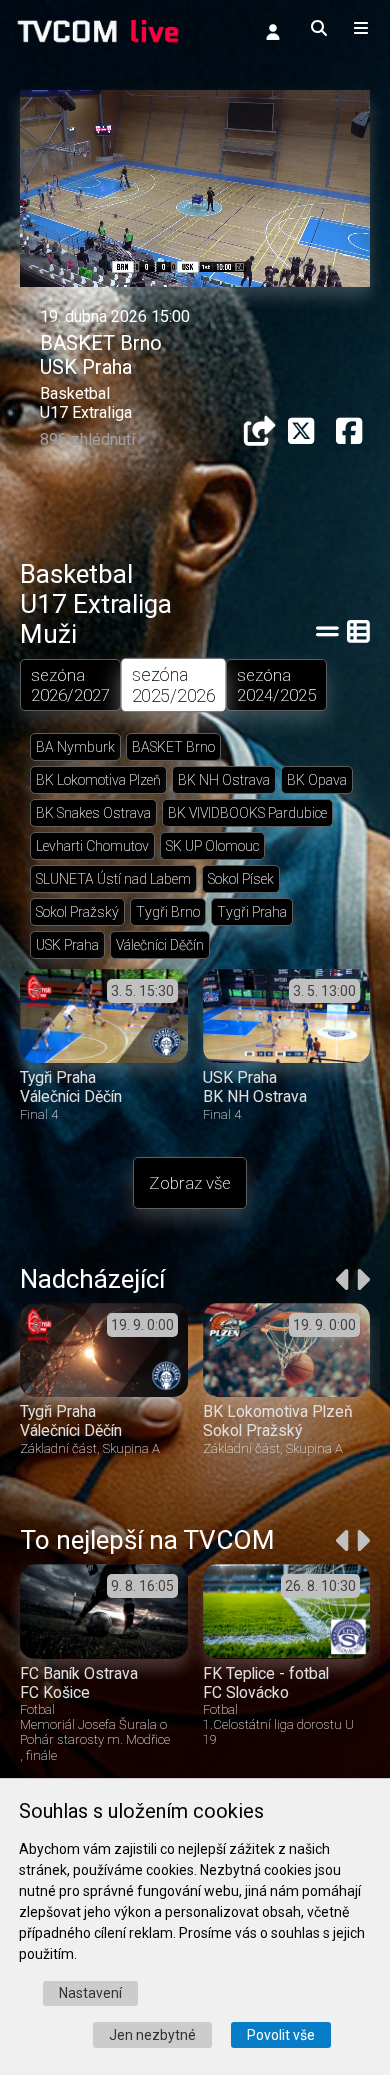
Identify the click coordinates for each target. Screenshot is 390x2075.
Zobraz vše (190, 1183)
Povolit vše (281, 2035)
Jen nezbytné (152, 2035)
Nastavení (90, 1993)
